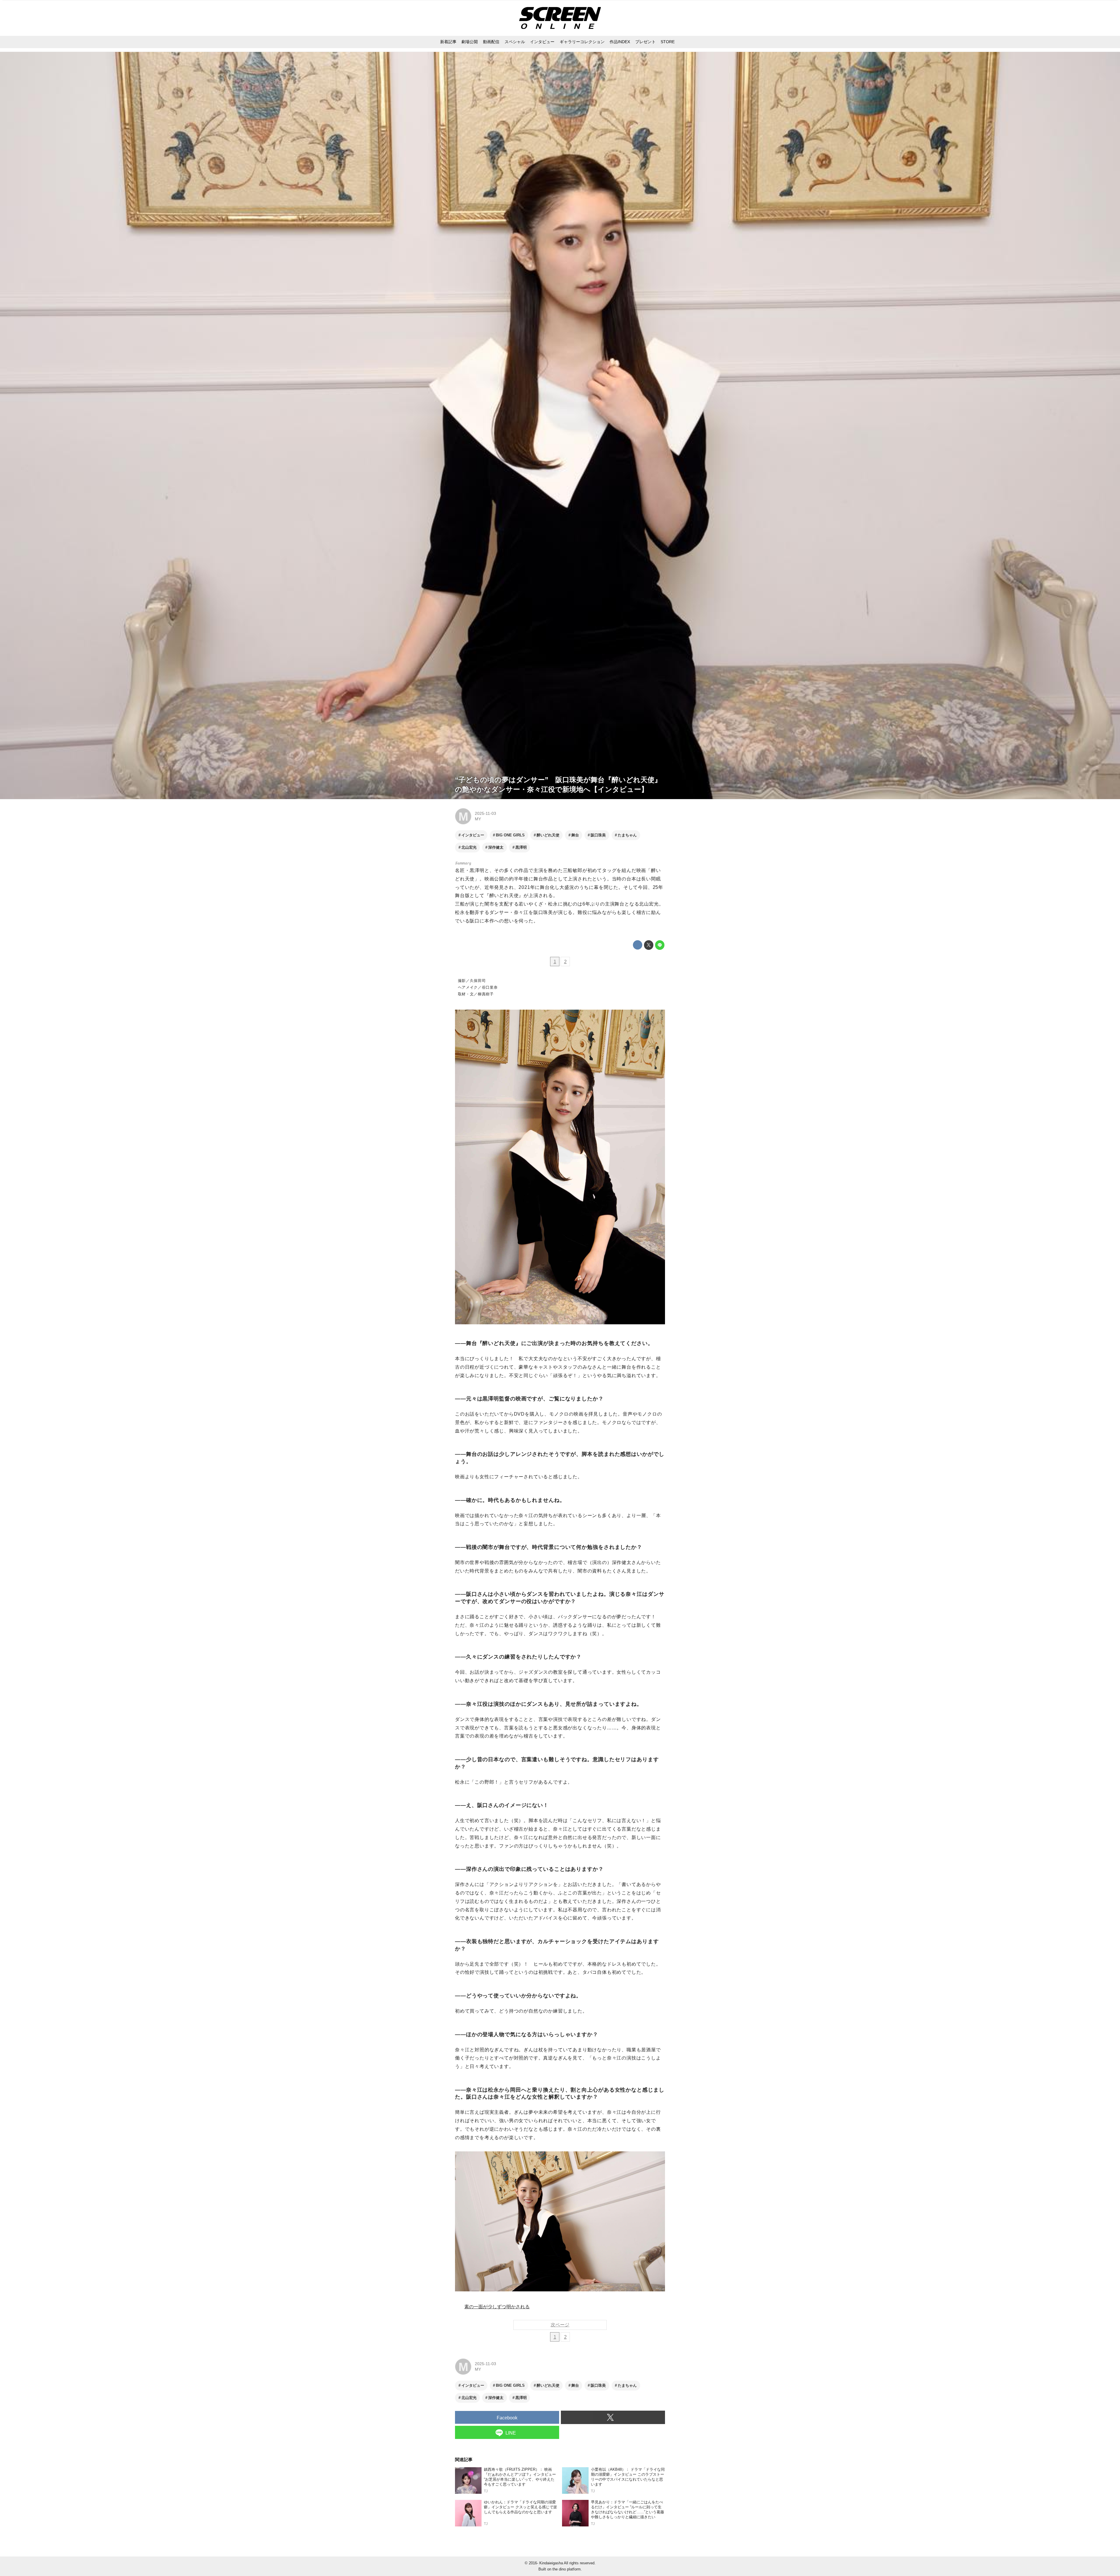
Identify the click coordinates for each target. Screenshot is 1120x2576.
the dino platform (567, 2569)
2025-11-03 (485, 813)
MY (478, 819)
